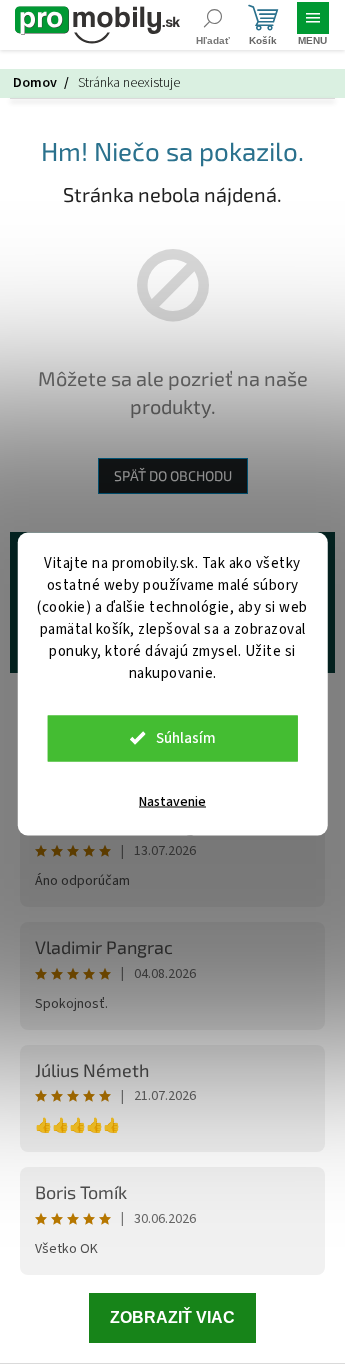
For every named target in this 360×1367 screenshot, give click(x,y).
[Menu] (312, 25)
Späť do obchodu (173, 475)
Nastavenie (172, 801)
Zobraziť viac (172, 1317)
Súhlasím (186, 737)
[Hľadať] (212, 25)
